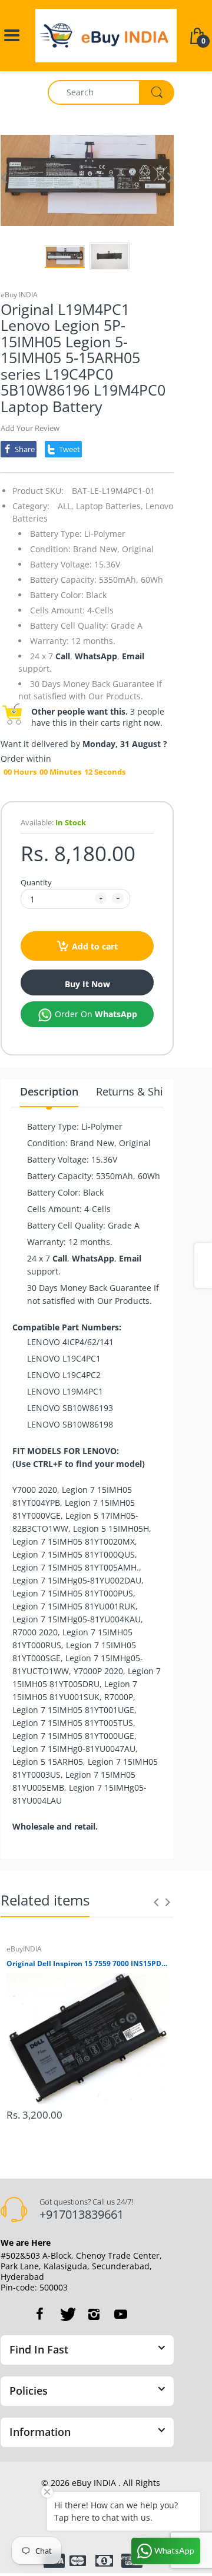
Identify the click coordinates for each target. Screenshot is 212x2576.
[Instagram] (94, 2314)
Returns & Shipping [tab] (144, 1091)
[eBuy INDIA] (106, 34)
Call (63, 656)
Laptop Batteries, (110, 506)
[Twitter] (67, 2314)
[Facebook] (39, 2314)
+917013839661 (82, 2214)
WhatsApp (96, 656)
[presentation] (156, 1902)
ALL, (66, 506)
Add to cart (95, 946)
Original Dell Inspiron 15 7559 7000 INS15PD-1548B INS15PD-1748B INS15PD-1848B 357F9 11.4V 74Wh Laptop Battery (87, 1964)
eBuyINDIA (24, 1949)
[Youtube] (121, 2314)
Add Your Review (30, 428)
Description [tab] (49, 1091)
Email (133, 656)
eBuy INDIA (19, 295)
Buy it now (87, 984)
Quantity (36, 882)
